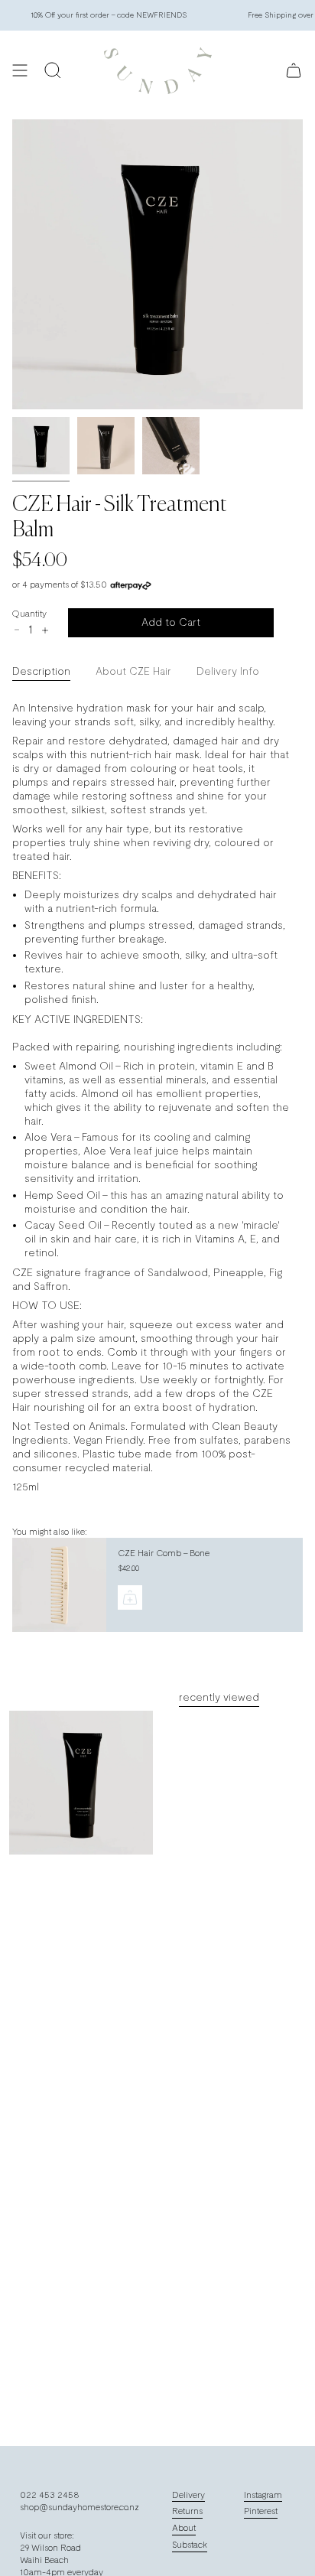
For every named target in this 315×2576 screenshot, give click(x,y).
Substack (190, 2545)
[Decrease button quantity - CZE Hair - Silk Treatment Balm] (17, 630)
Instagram (263, 2495)
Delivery (188, 2495)
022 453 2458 (50, 2495)
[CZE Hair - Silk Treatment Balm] (81, 1783)
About (184, 2528)
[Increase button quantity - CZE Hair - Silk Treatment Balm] (44, 630)
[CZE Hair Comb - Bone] (58, 1585)
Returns (187, 2511)
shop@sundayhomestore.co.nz (80, 2507)
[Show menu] (20, 71)
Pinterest (261, 2511)
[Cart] (294, 71)
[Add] (130, 1597)
